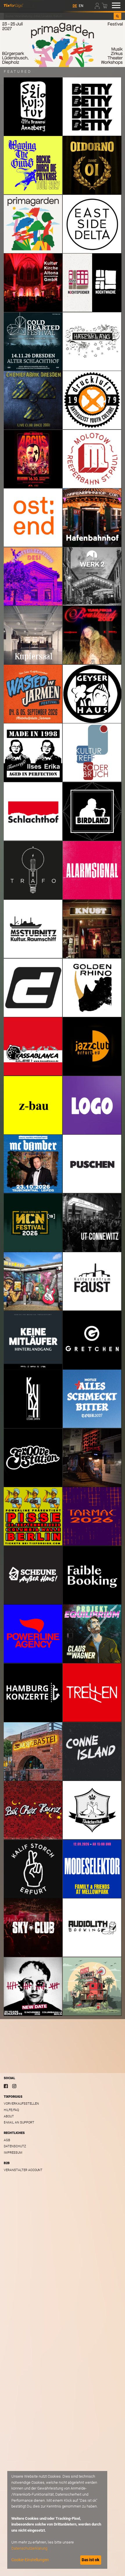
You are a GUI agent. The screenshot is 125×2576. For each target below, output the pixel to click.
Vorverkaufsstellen (21, 2104)
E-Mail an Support (19, 2122)
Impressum (13, 2153)
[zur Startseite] (14, 5)
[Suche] (117, 16)
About (9, 2116)
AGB (7, 2140)
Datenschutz (15, 2146)
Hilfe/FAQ (11, 2110)
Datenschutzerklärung (29, 2548)
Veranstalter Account (23, 2170)
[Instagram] (14, 2086)
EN (81, 6)
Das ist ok (91, 2560)
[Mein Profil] (98, 5)
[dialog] (57, 2520)
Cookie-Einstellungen (30, 2560)
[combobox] (59, 16)
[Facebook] (6, 2086)
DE (75, 6)
